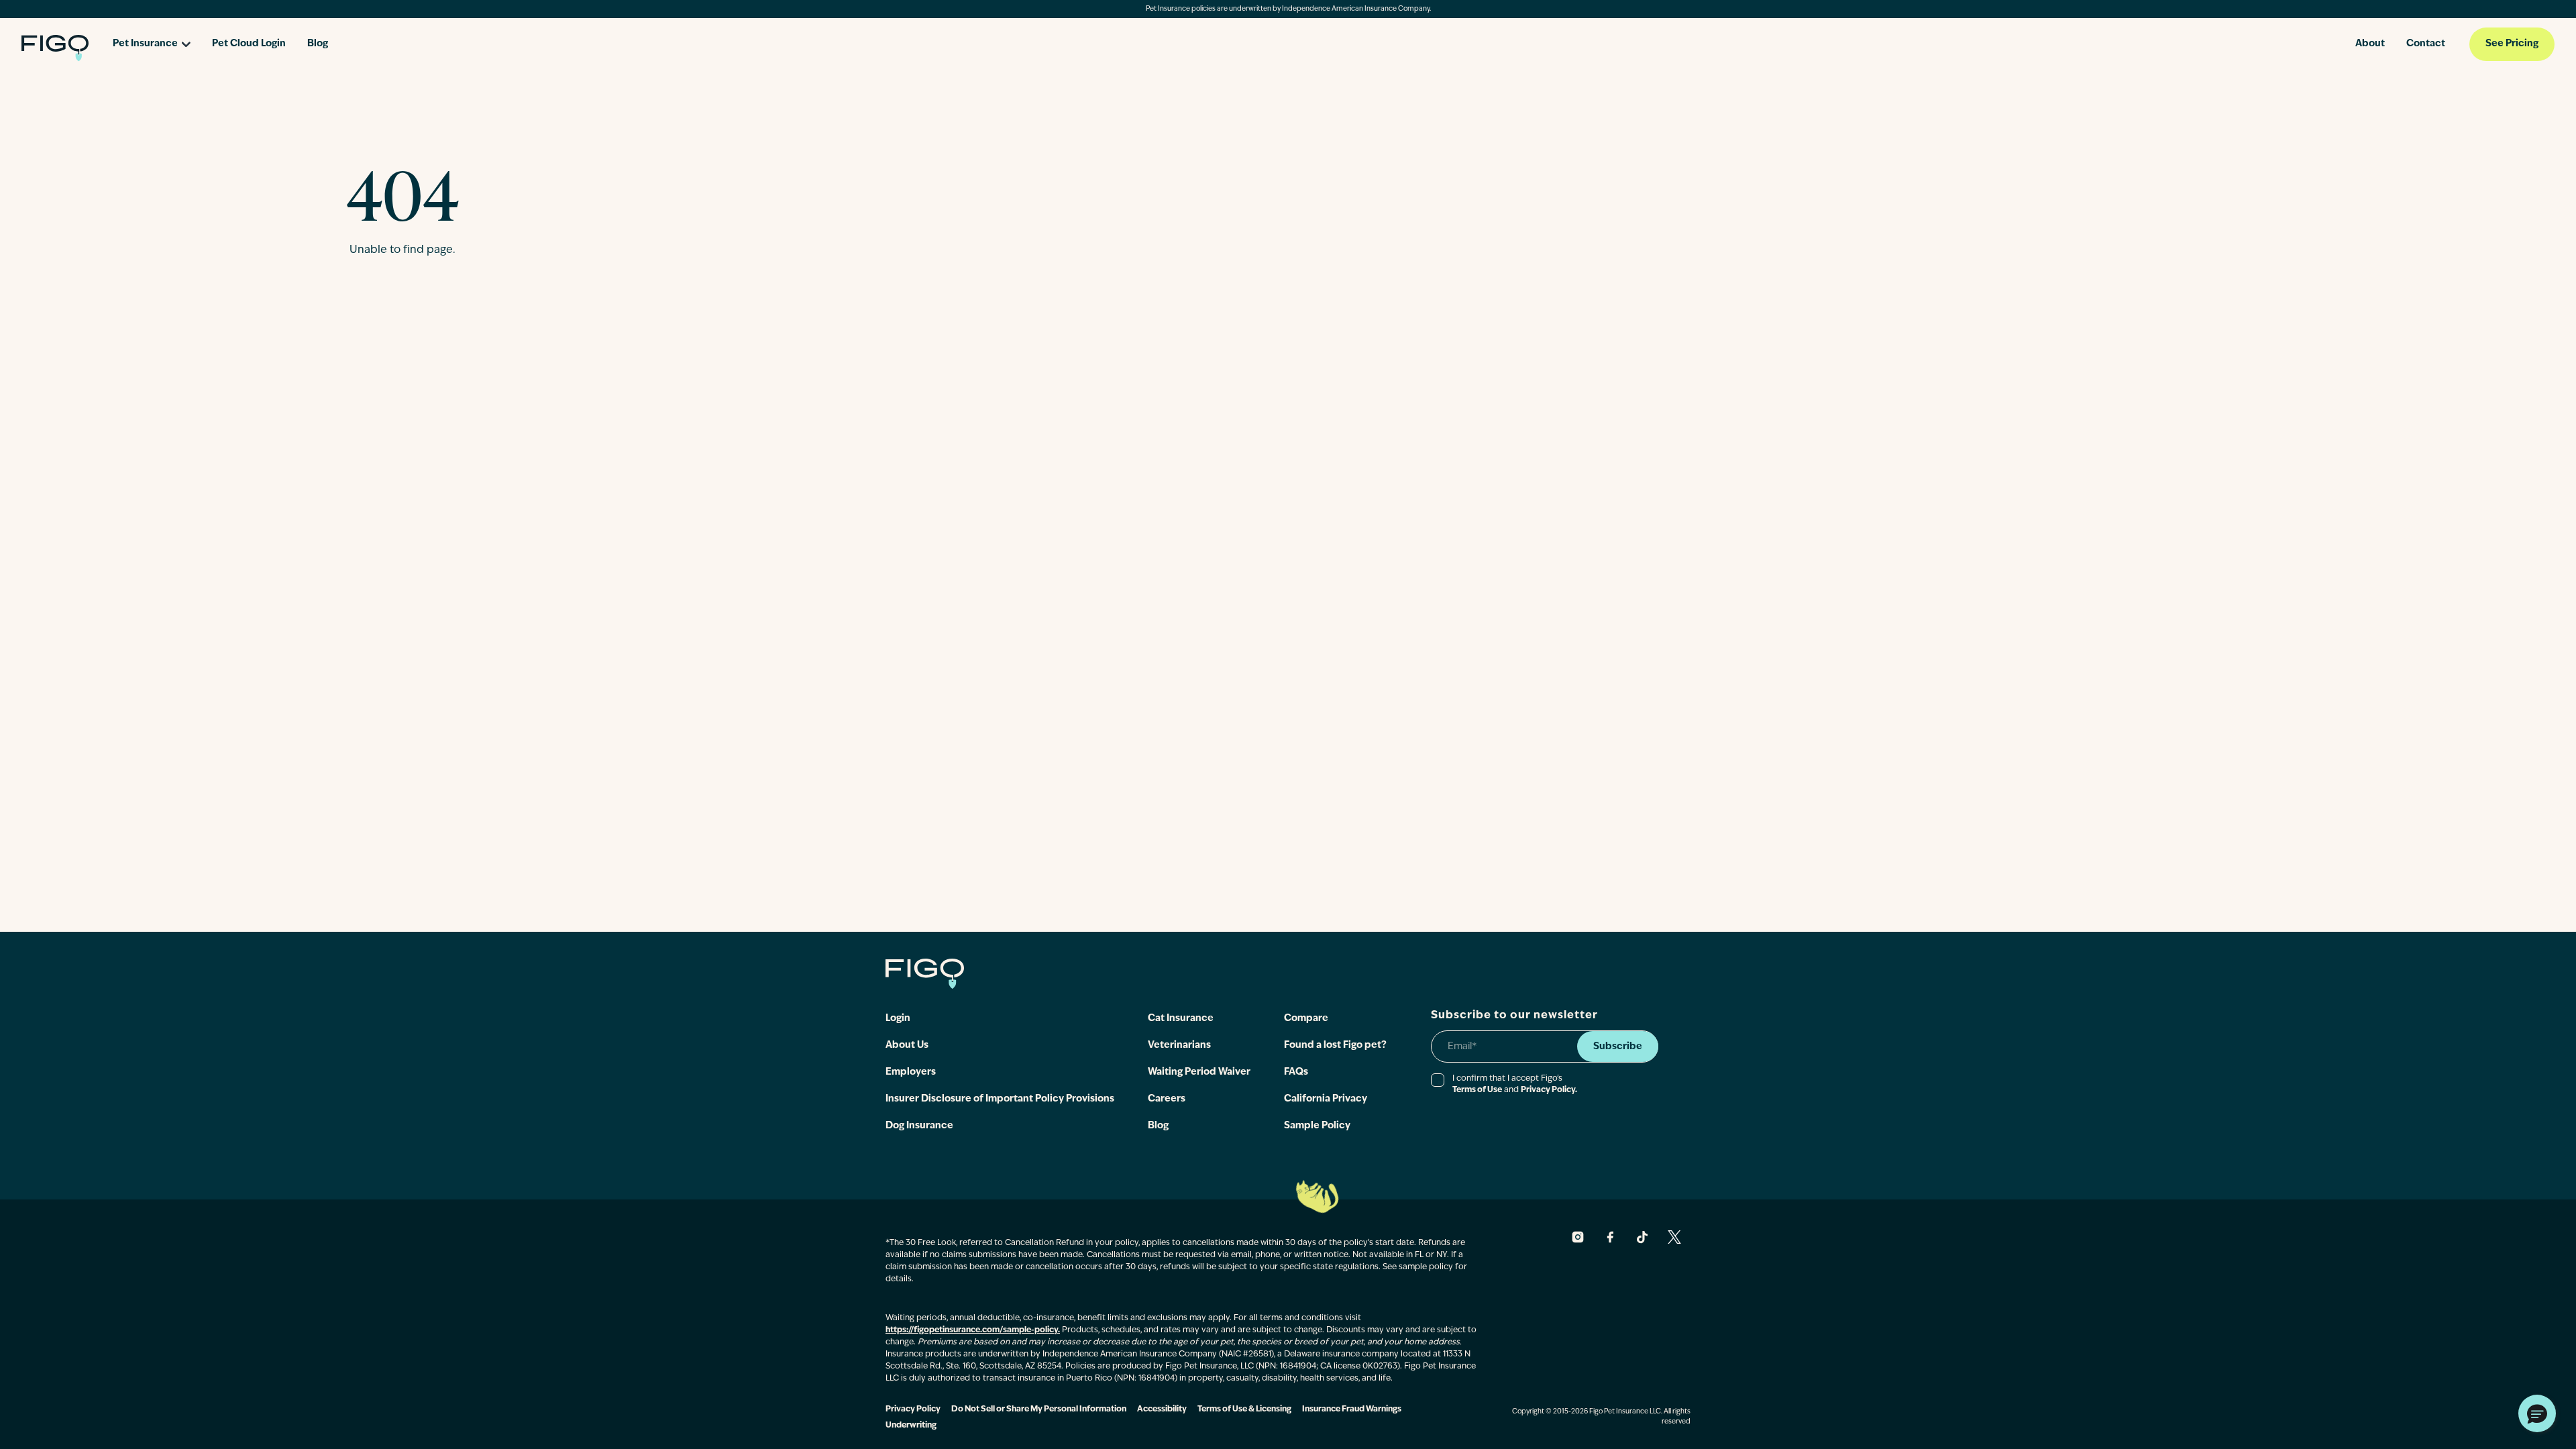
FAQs (1296, 1072)
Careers (1167, 1099)
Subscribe (1618, 1047)
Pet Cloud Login (249, 44)
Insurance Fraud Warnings (1352, 1409)
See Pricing (2512, 44)
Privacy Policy (913, 1409)
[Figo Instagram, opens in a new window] (1578, 1237)
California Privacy (1326, 1099)
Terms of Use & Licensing (1244, 1409)
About (2370, 44)
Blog (318, 44)
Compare (1306, 1019)
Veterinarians (1179, 1045)
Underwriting (911, 1426)
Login (898, 1019)
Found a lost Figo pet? (1335, 1045)
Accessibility (1162, 1409)
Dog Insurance (919, 1126)
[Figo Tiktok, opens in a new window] (1642, 1237)
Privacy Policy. (1549, 1090)
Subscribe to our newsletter (1514, 1016)
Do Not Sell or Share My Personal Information (1039, 1409)
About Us (907, 1045)
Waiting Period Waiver (1199, 1072)
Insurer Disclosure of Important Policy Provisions (1000, 1099)
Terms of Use (1477, 1090)
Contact (2426, 44)
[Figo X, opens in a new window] (1674, 1237)
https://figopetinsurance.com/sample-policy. (973, 1330)
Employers (911, 1072)
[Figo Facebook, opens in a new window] (1610, 1237)
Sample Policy (1317, 1126)
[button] (2537, 1413)
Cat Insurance (1181, 1019)
